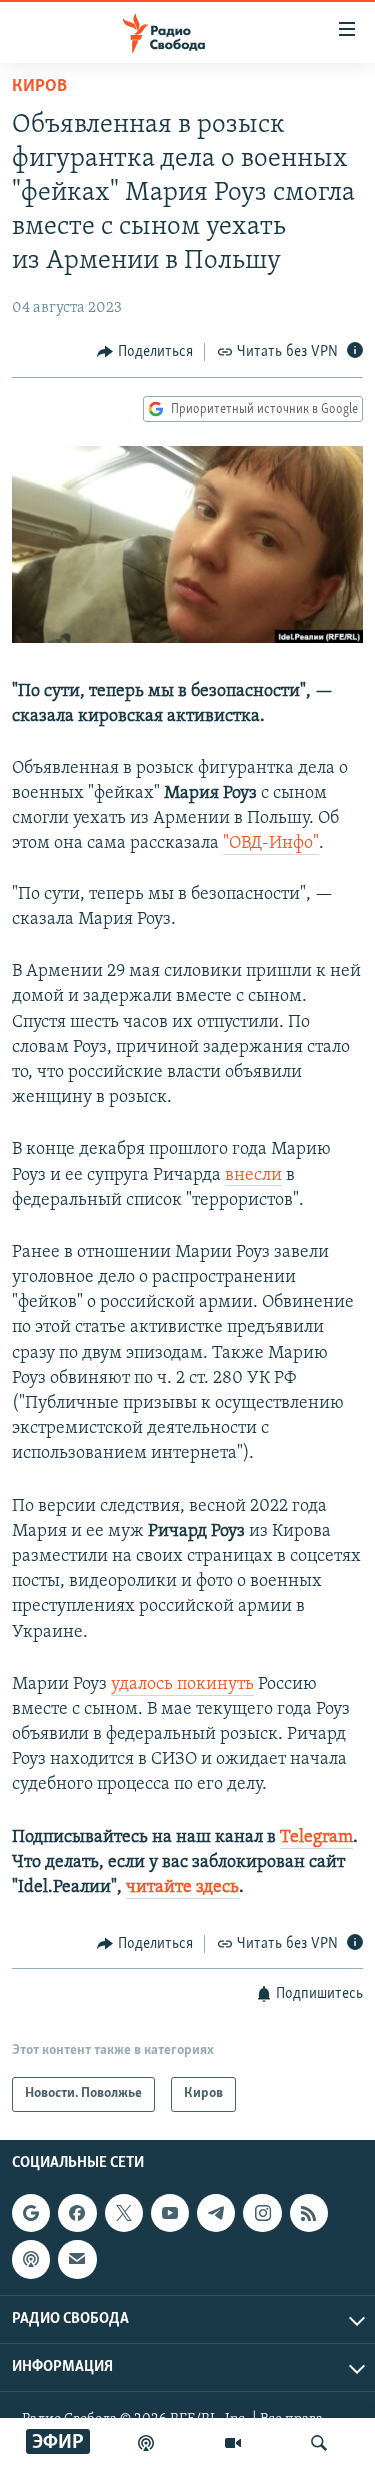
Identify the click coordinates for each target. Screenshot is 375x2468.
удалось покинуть (182, 1685)
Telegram (316, 1838)
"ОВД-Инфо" (271, 844)
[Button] (145, 352)
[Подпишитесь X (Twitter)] (124, 2213)
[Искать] (319, 2443)
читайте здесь (182, 1888)
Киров (39, 87)
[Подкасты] (31, 2259)
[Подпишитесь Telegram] (216, 2213)
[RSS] (309, 2213)
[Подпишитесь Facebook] (77, 2213)
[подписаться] (77, 2259)
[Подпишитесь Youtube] (170, 2213)
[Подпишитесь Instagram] (262, 2213)
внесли (253, 1176)
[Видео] (233, 2443)
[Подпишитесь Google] (31, 2213)
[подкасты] (146, 2443)
